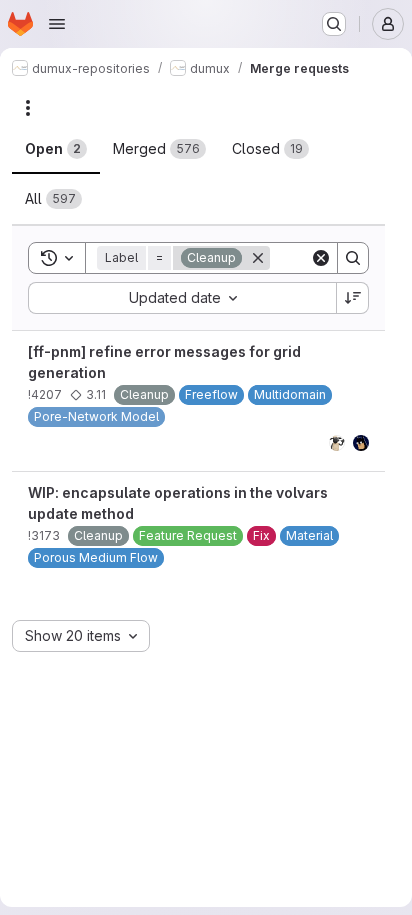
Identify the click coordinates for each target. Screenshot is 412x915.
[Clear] (321, 258)
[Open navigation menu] (57, 24)
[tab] (56, 149)
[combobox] (182, 298)
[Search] (353, 258)
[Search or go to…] (334, 24)
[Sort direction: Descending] (353, 298)
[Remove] (258, 258)
